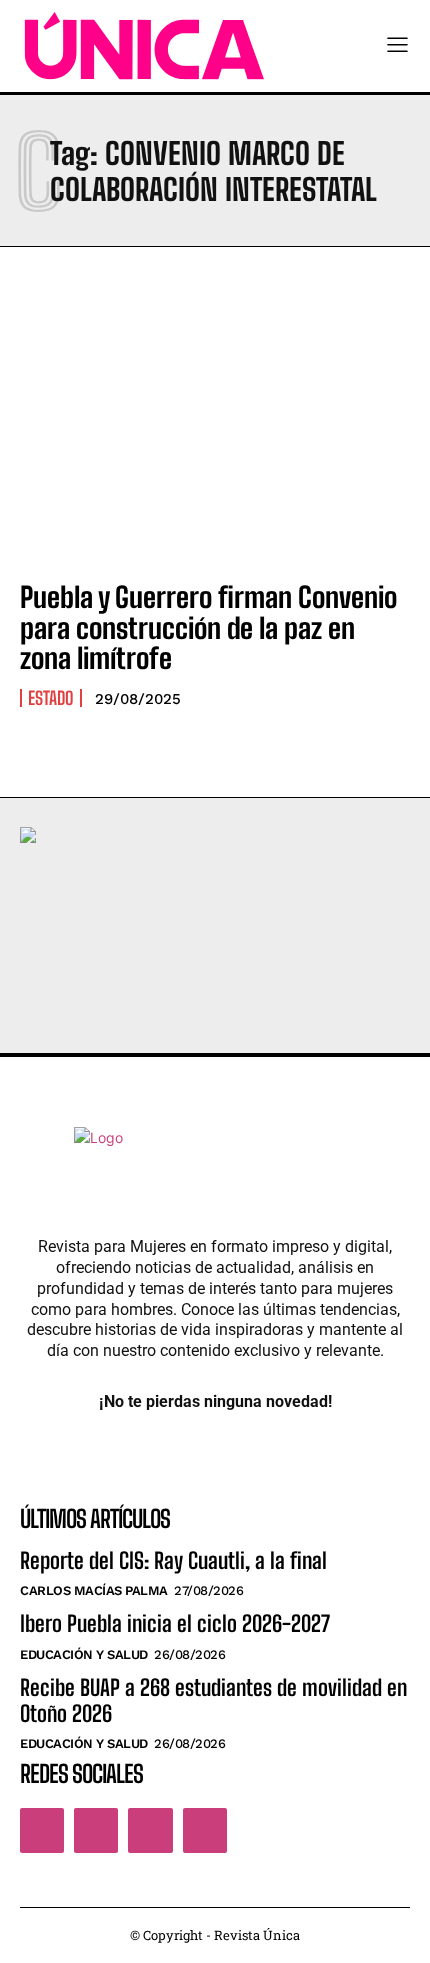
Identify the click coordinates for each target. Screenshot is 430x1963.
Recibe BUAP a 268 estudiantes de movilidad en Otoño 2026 (213, 1700)
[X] (150, 1830)
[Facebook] (42, 1830)
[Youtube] (205, 1830)
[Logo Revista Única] (144, 46)
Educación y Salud (84, 1654)
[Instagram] (96, 1830)
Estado (51, 698)
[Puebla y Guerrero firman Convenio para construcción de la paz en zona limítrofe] (215, 445)
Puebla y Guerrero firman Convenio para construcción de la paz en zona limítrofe (208, 628)
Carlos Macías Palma (94, 1590)
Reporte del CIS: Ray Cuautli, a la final (173, 1560)
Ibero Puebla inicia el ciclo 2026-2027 (175, 1623)
